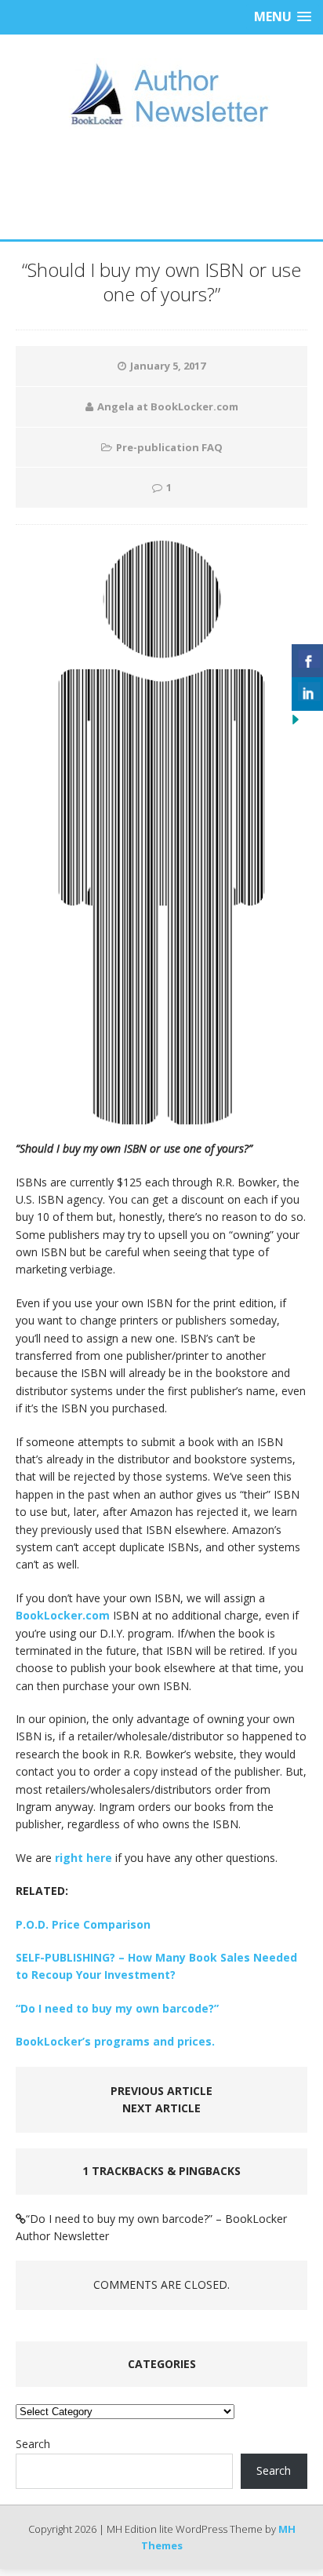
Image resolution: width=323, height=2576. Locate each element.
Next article (161, 2108)
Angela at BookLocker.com (168, 406)
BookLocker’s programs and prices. (115, 2041)
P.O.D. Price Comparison (83, 1924)
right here (83, 1858)
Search (33, 2444)
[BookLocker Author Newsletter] (161, 94)
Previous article (161, 2091)
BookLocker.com (63, 1615)
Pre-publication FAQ (169, 447)
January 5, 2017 (168, 366)
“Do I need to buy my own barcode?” (117, 2008)
